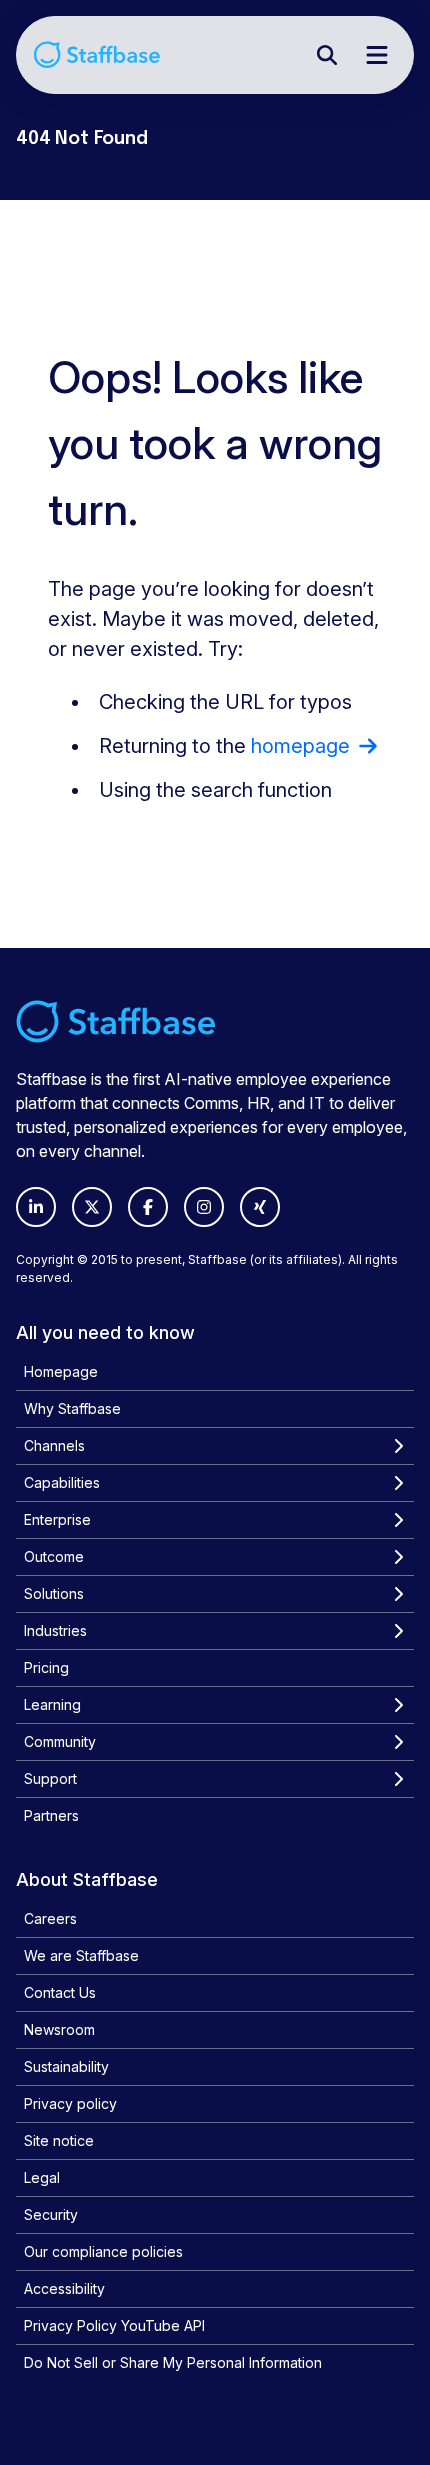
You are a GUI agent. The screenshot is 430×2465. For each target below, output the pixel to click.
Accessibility (64, 2288)
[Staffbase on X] (92, 1207)
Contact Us (60, 1992)
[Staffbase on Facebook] (148, 1207)
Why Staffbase (72, 1408)
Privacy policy (70, 2103)
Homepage (61, 1371)
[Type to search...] (327, 55)
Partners (51, 1815)
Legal (42, 2177)
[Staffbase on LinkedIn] (36, 1207)
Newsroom (59, 2029)
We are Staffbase (81, 1955)
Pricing (46, 1667)
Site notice (59, 2140)
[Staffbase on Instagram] (204, 1207)
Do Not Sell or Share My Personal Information (173, 2362)
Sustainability (66, 2066)
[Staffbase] (97, 54)
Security (51, 2214)
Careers (50, 1918)
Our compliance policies (103, 2251)
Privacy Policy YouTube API (114, 2325)
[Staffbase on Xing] (260, 1207)
